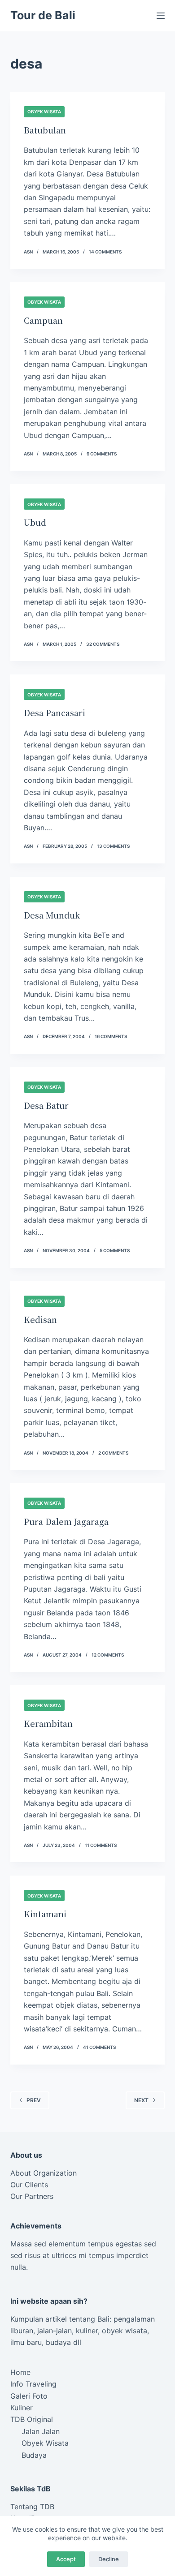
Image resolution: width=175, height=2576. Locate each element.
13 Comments (113, 846)
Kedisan (40, 1319)
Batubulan (45, 130)
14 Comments (105, 252)
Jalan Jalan (41, 2431)
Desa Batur (46, 1105)
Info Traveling (33, 2384)
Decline (109, 2559)
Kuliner (22, 2408)
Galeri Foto (29, 2396)
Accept (66, 2559)
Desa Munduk (52, 915)
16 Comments (111, 1036)
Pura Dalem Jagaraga (66, 1521)
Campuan (43, 320)
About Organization (44, 2173)
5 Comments (115, 1250)
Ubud (35, 522)
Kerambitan (48, 1723)
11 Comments (101, 1845)
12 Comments (108, 1655)
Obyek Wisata (44, 112)
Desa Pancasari (55, 713)
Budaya (34, 2455)
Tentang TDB (32, 2507)
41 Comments (99, 2047)
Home (20, 2372)
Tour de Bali (43, 15)
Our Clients (29, 2185)
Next (141, 2100)
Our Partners (32, 2196)
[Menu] (161, 16)
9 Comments (102, 454)
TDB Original (32, 2419)
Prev (34, 2100)
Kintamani (45, 1914)
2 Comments (113, 1453)
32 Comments (103, 644)
